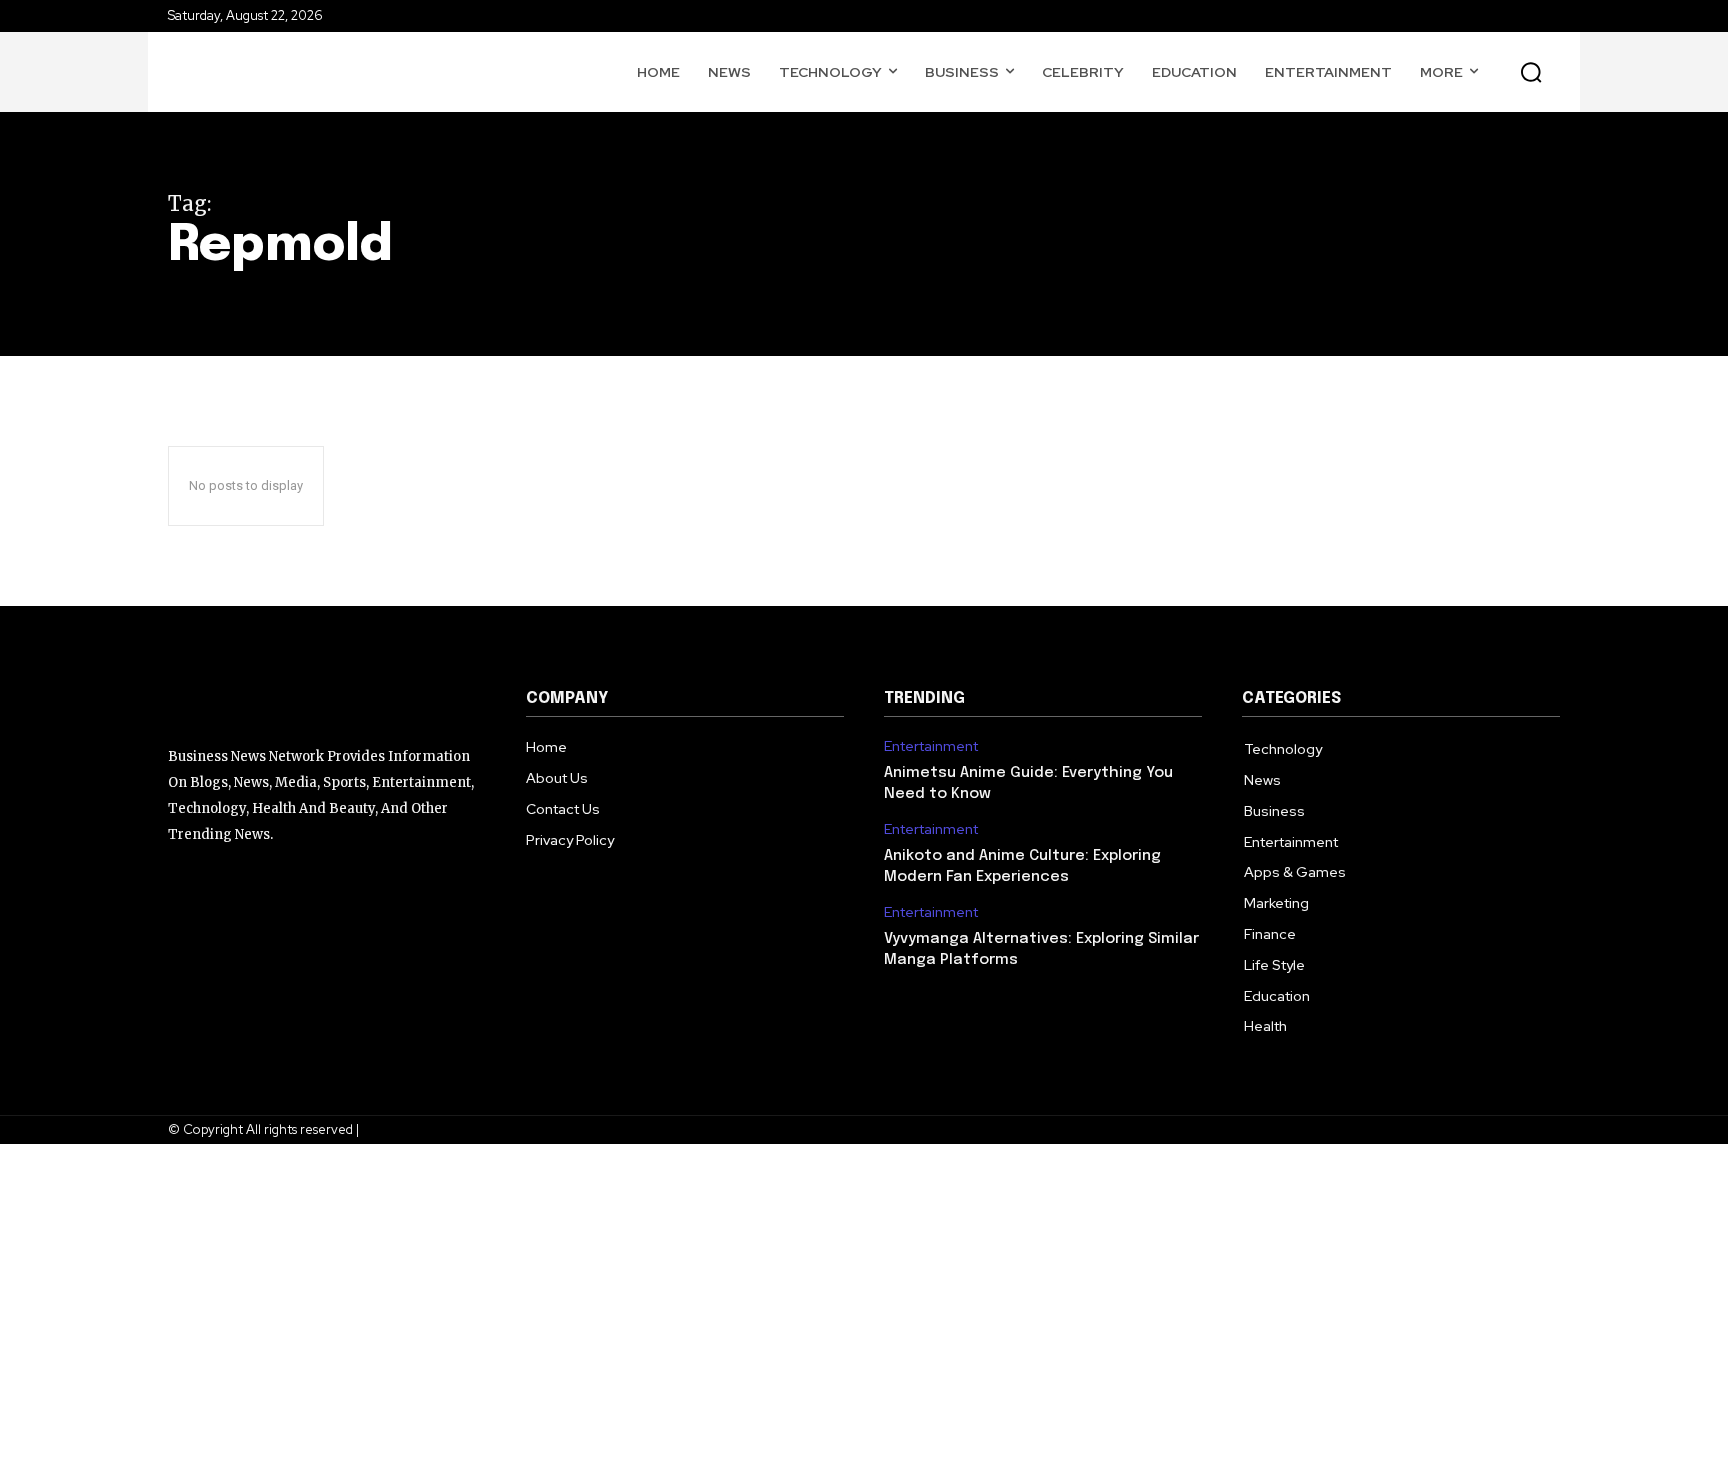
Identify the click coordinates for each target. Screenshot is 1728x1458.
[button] (1531, 72)
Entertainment (931, 746)
